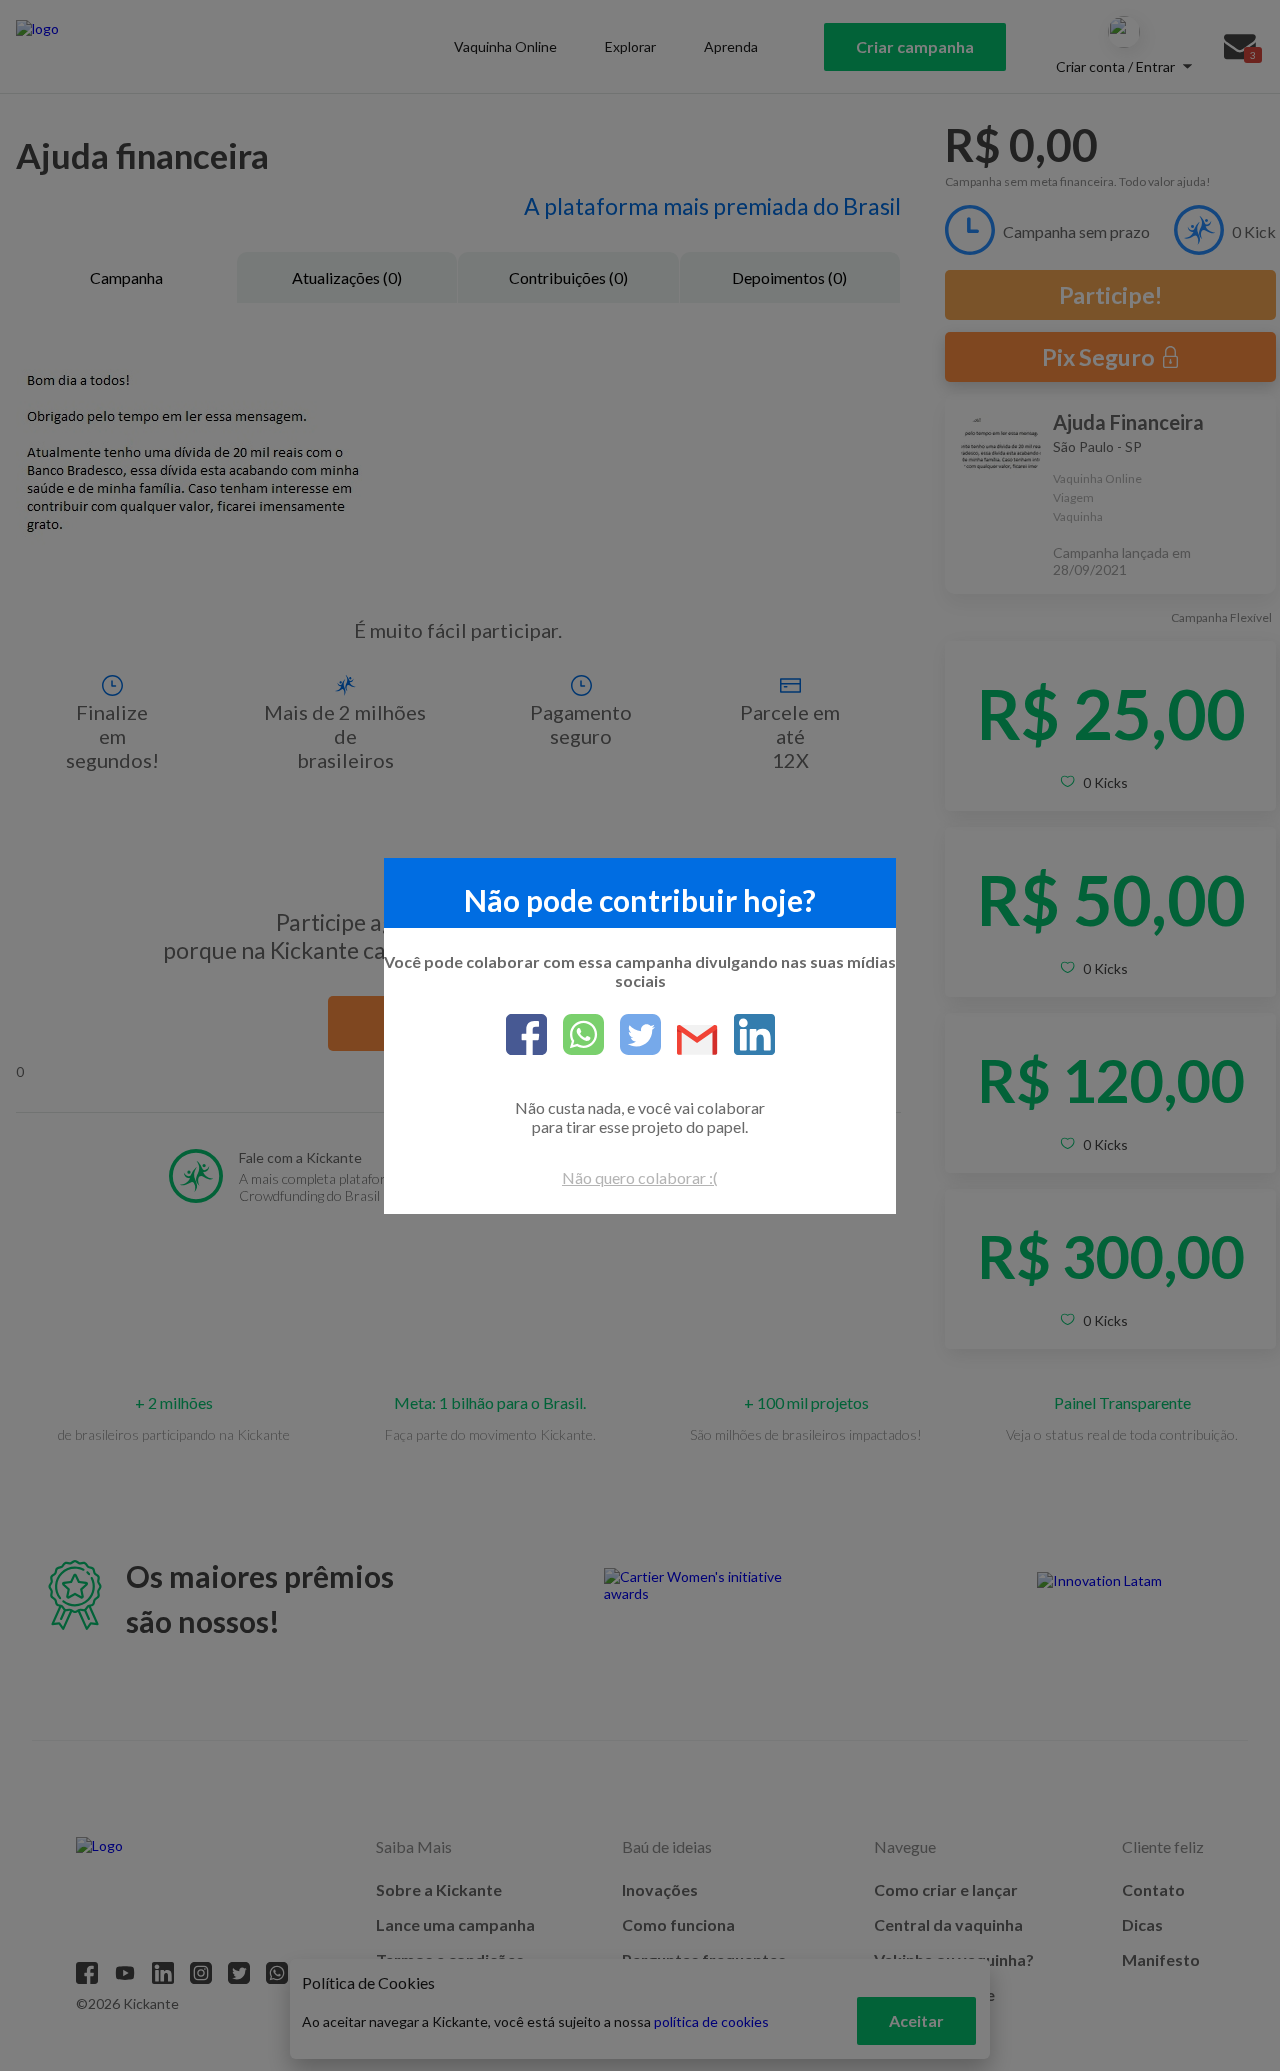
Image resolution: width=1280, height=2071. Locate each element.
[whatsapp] (575, 1036)
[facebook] (526, 1036)
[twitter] (632, 1036)
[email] (689, 1041)
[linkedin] (746, 1036)
